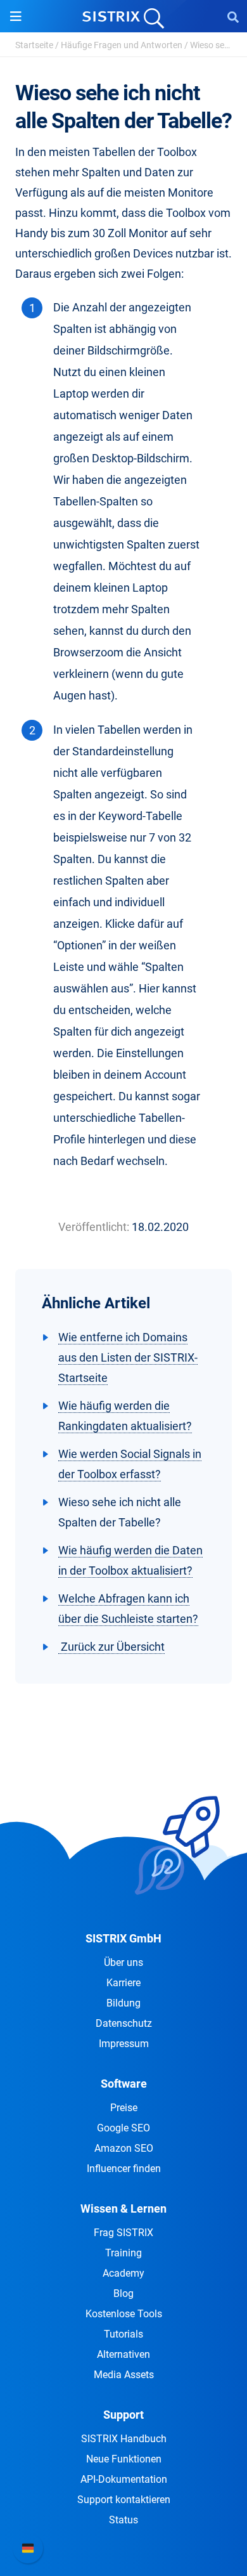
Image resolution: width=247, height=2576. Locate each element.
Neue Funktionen (124, 2459)
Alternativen (123, 2354)
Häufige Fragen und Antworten (122, 45)
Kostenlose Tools (124, 2314)
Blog (123, 2293)
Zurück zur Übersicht (111, 1647)
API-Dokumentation (124, 2479)
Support (123, 2415)
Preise (124, 2108)
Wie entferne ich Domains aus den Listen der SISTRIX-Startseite (128, 1357)
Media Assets (124, 2375)
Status (123, 2520)
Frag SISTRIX (123, 2233)
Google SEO (123, 2128)
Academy (123, 2273)
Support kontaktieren (124, 2500)
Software (124, 2084)
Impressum (124, 2044)
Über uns (123, 1962)
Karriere (123, 1983)
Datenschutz (124, 2023)
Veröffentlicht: (94, 1227)
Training (123, 2253)
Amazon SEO (124, 2148)
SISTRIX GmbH (123, 1938)
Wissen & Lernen (123, 2208)
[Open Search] (233, 16)
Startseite (34, 45)
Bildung (123, 2003)
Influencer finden (124, 2169)
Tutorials (123, 2334)
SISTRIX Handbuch (124, 2439)
